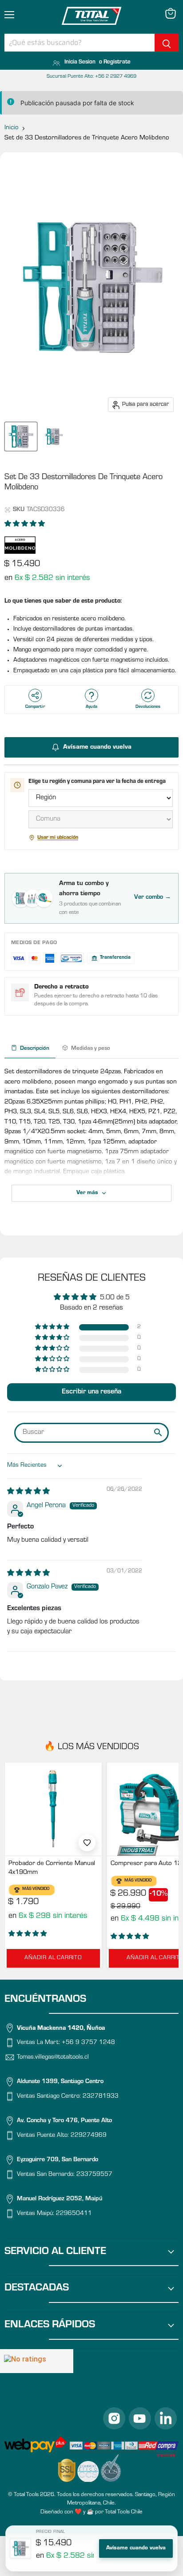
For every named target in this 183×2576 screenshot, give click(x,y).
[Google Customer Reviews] (37, 2361)
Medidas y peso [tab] (91, 1049)
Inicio (12, 128)
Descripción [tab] (35, 1049)
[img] (28, 1492)
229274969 (89, 2136)
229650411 (74, 2215)
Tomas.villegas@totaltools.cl (53, 2058)
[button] (25, 525)
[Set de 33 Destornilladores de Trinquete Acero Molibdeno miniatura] (54, 437)
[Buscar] (167, 43)
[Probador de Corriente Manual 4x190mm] (53, 1809)
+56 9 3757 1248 (88, 2043)
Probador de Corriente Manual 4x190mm (52, 1868)
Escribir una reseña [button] (91, 1392)
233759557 (94, 2175)
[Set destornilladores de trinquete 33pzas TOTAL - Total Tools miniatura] (21, 437)
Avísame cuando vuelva (136, 2548)
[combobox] (80, 43)
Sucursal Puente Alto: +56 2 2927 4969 (91, 77)
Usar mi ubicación (58, 838)
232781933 (101, 2097)
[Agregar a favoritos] (87, 1843)
